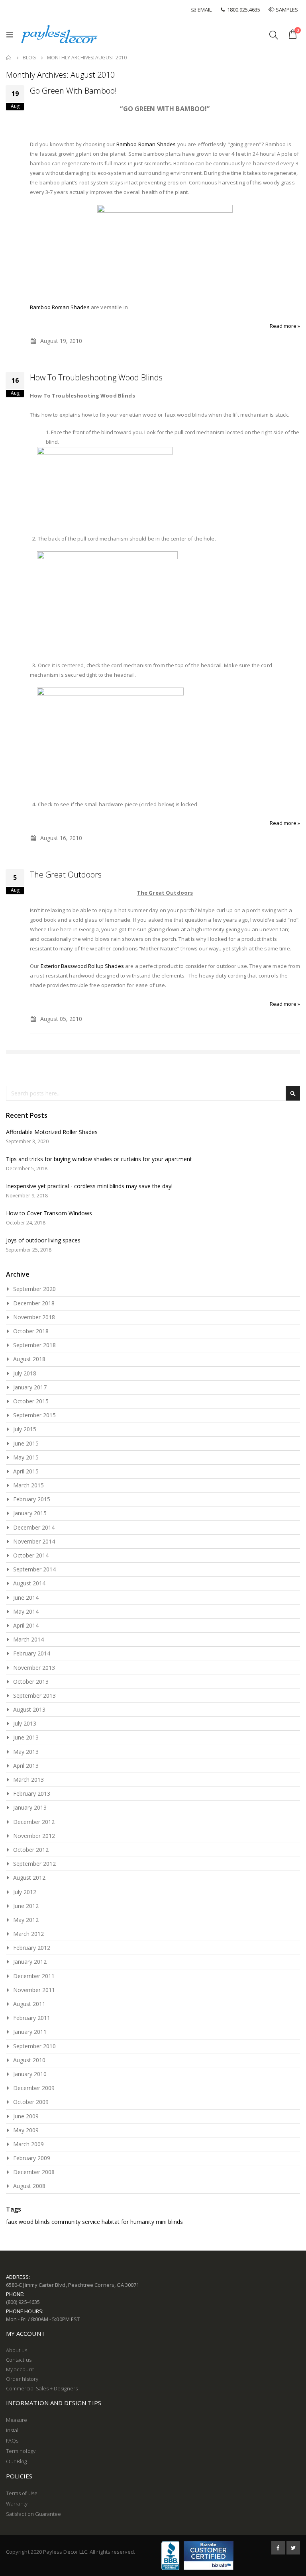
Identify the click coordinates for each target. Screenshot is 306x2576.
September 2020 (34, 1289)
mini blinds (169, 2222)
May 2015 (26, 1457)
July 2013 (25, 1723)
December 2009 (34, 2088)
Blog (29, 58)
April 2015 (26, 1471)
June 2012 (26, 1906)
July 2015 (25, 1429)
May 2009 (26, 2130)
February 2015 (32, 1499)
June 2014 (26, 1598)
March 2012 (28, 1934)
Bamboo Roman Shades (146, 144)
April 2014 (26, 1625)
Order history (22, 2379)
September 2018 (34, 1345)
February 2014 (32, 1653)
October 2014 (31, 1555)
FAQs (12, 2441)
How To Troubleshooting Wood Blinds (96, 377)
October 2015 (31, 1401)
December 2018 (34, 1303)
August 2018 (29, 1359)
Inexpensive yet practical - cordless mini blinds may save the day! (89, 1186)
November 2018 (34, 1317)
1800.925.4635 (243, 10)
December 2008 (34, 2172)
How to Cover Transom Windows (49, 1213)
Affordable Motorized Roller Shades (52, 1132)
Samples (287, 10)
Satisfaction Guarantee (33, 2514)
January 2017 (30, 1387)
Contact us (19, 2360)
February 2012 (32, 1948)
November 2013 (34, 1668)
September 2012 (34, 1864)
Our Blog (17, 2461)
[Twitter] (293, 2548)
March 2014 (28, 1639)
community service (76, 2222)
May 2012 (26, 1920)
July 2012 (25, 1892)
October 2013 (31, 1682)
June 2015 (26, 1443)
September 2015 (34, 1415)
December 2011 (34, 1976)
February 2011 (32, 2018)
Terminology (21, 2451)
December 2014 (34, 1527)
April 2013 (26, 1766)
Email (204, 10)
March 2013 (28, 1780)
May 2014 (26, 1611)
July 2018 (25, 1373)
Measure (17, 2420)
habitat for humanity (128, 2222)
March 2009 (28, 2144)
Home (9, 58)
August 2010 (29, 2060)
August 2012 (29, 1878)
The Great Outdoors (66, 875)
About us (17, 2350)
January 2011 (30, 2032)
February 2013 (32, 1793)
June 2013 (26, 1737)
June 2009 (26, 2116)
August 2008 (29, 2186)
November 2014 (34, 1541)
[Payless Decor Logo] (59, 34)
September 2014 (34, 1569)
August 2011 (29, 2004)
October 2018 (31, 1331)
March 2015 (28, 1485)
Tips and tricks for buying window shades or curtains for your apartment (99, 1159)
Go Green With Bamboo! (73, 91)
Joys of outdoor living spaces (43, 1240)
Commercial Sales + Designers (42, 2388)
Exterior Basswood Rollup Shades (82, 966)
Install (13, 2430)
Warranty (17, 2504)
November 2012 (34, 1836)
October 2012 (31, 1850)
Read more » (285, 326)
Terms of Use (22, 2493)
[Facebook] (278, 2548)
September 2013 (34, 1695)
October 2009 (31, 2102)
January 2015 (30, 1513)
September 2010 (34, 2046)
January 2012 (30, 1962)
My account (20, 2369)
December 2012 (34, 1822)
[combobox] (153, 1093)
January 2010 (30, 2074)
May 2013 (26, 1752)
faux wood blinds (28, 2222)
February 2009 (32, 2158)
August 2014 (29, 1583)
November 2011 (34, 1990)
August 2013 (29, 1709)
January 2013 (30, 1807)
